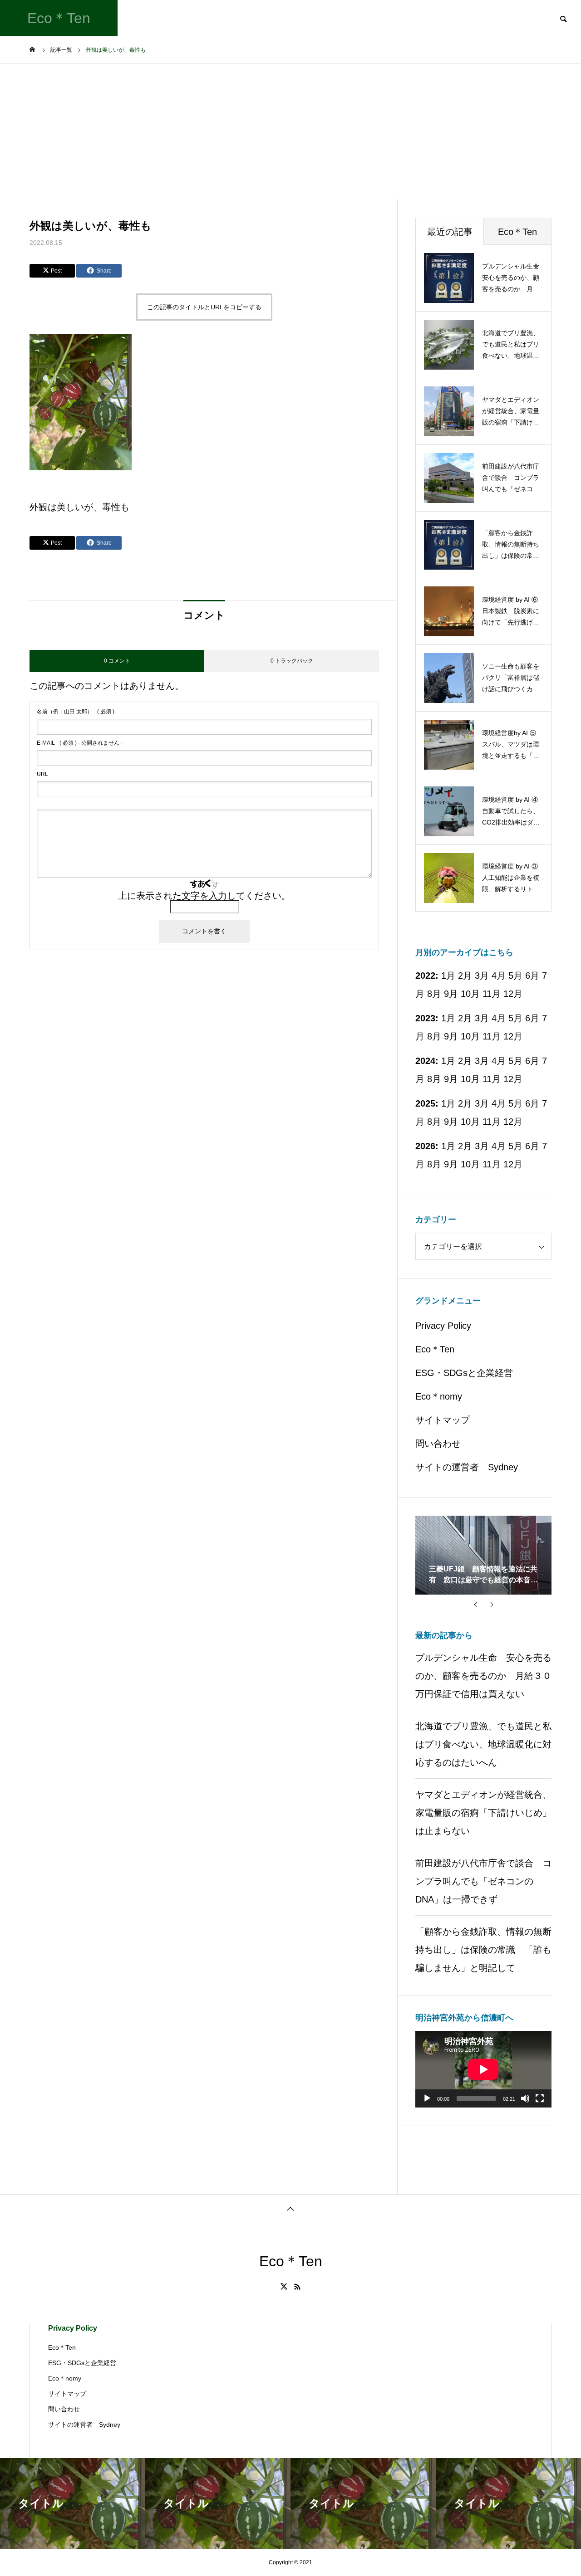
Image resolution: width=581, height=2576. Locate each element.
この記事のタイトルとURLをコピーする (204, 307)
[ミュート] (525, 2098)
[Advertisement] (290, 132)
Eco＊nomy (439, 1396)
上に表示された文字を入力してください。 (204, 896)
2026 (425, 1146)
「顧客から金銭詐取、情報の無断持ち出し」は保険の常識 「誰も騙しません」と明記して (483, 1950)
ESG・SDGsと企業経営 (464, 1373)
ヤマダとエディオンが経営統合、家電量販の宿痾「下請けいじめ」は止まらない (483, 1813)
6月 (532, 1018)
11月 (492, 994)
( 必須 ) (76, 712)
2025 (425, 1103)
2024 (425, 1061)
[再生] (427, 2098)
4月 (499, 1018)
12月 (513, 994)
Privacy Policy (443, 1326)
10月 (470, 994)
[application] (483, 2069)
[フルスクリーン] (540, 2098)
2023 (425, 1018)
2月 (465, 1018)
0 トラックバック (292, 661)
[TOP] (290, 2208)
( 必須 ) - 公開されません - (80, 743)
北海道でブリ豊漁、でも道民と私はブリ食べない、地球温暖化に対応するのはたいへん (483, 1744)
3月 (482, 1018)
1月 (448, 1018)
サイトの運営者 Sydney (467, 1467)
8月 (434, 994)
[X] (284, 2287)
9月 (451, 994)
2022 (425, 976)
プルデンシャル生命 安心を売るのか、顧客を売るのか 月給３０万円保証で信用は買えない (483, 1676)
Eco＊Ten (435, 1349)
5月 (515, 976)
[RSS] (297, 2287)
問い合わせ (438, 1444)
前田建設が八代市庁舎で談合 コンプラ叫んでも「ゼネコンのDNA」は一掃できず (483, 1881)
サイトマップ (443, 1420)
